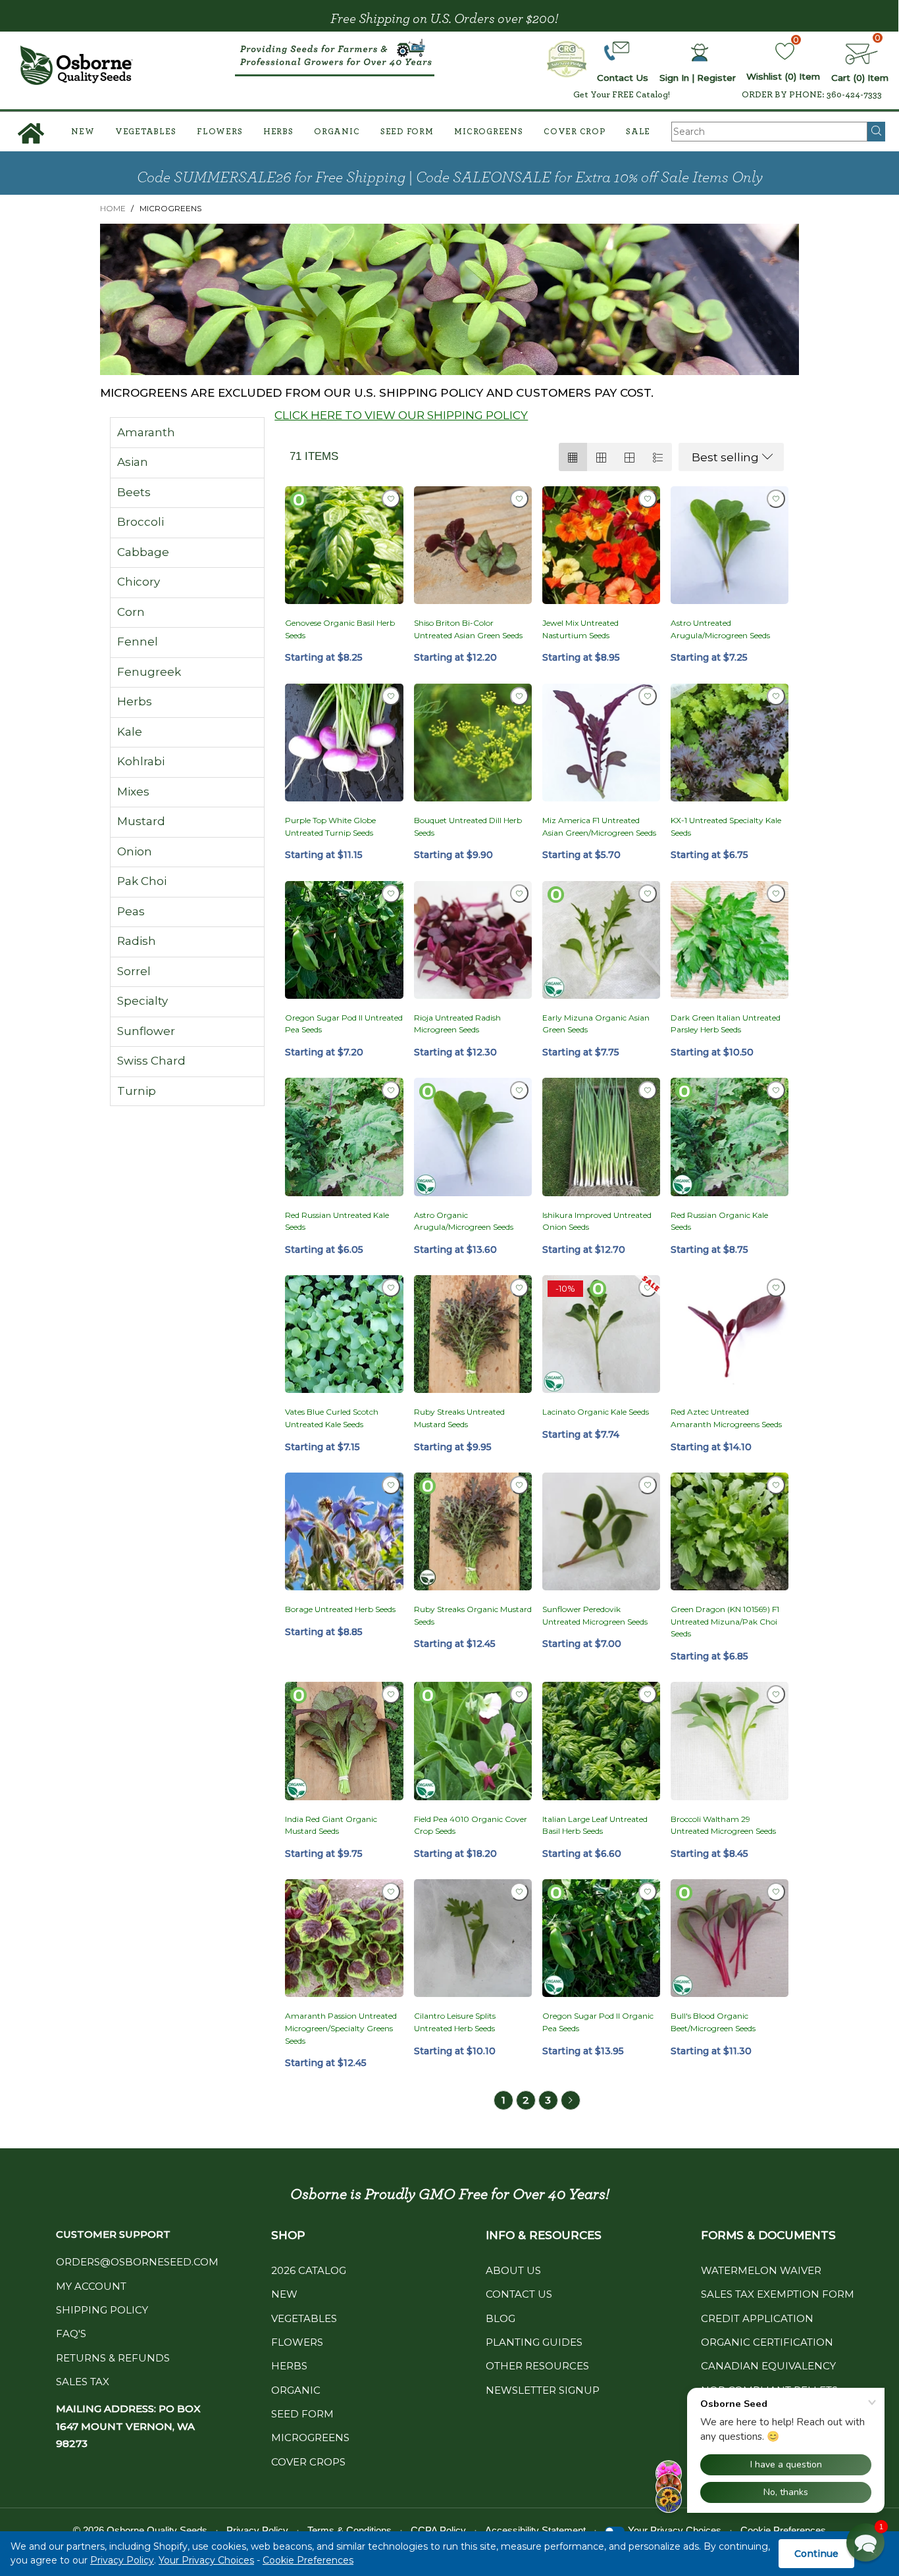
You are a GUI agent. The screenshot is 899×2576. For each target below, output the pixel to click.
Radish (137, 941)
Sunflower (146, 1031)
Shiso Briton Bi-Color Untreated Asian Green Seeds (468, 629)
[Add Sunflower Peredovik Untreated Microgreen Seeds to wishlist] (648, 1485)
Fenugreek (149, 672)
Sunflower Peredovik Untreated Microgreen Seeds (595, 1615)
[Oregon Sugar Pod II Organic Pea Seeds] (601, 1938)
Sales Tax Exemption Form (778, 2294)
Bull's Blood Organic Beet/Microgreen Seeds (713, 2022)
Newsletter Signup (543, 2390)
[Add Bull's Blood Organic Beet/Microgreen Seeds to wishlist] (776, 1892)
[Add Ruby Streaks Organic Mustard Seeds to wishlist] (519, 1485)
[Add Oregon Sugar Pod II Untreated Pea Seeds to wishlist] (391, 894)
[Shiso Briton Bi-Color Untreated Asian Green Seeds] (473, 545)
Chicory (139, 582)
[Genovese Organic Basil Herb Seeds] (344, 545)
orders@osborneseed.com (137, 2262)
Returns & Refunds (113, 2358)
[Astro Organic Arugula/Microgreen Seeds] (473, 1137)
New (83, 132)
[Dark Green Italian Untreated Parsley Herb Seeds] (730, 940)
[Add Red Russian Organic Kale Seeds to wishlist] (776, 1090)
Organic (337, 132)
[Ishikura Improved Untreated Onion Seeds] (601, 1137)
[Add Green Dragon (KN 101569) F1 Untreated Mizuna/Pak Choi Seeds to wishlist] (776, 1485)
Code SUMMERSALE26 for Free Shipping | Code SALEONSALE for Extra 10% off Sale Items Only (450, 178)
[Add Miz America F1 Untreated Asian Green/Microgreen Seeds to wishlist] (648, 696)
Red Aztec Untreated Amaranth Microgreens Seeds (726, 1418)
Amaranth (146, 432)
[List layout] (658, 457)
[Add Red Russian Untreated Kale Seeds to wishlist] (391, 1090)
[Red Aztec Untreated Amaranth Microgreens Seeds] (730, 1334)
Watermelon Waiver (761, 2270)
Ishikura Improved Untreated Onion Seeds (597, 1221)
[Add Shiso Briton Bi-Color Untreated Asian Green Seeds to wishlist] (519, 499)
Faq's (71, 2334)
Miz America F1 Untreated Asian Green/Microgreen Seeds (599, 826)
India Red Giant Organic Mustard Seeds (331, 1825)
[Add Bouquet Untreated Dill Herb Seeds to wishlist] (519, 696)
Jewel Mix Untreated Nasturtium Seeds (580, 629)
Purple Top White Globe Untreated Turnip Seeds (330, 826)
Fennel (138, 642)
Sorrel (134, 971)
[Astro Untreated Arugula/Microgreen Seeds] (730, 545)
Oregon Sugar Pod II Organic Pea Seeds (598, 2022)
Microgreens (488, 132)
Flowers (219, 132)
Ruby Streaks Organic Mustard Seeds (473, 1615)
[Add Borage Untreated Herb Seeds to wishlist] (391, 1485)
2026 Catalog (309, 2270)
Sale (638, 132)
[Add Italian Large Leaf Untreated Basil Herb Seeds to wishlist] (648, 1694)
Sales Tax (83, 2382)
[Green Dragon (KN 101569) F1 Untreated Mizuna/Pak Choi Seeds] (730, 1531)
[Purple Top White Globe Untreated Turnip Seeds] (344, 743)
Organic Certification (767, 2342)
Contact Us (519, 2294)
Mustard (141, 821)
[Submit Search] (876, 132)
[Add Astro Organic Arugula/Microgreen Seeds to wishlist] (519, 1090)
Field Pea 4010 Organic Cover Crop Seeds (471, 1825)
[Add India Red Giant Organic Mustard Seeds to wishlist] (391, 1694)
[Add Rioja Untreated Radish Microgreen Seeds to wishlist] (519, 894)
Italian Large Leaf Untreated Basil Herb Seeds (595, 1825)
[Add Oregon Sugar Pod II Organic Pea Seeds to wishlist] (648, 1892)
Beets (134, 492)
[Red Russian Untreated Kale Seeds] (344, 1137)
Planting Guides (534, 2342)
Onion (135, 851)
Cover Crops (308, 2462)
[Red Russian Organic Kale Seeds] (730, 1137)
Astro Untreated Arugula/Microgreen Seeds (720, 629)
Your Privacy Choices (206, 2560)
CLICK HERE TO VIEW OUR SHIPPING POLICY (401, 415)
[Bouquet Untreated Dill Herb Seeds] (473, 743)
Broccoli (141, 522)
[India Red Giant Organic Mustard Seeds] (344, 1741)
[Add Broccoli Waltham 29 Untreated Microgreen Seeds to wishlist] (776, 1694)
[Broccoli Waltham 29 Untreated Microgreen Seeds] (730, 1741)
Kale (130, 732)
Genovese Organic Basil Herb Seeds (340, 629)
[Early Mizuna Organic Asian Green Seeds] (601, 940)
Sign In (674, 78)
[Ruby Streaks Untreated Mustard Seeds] (473, 1334)
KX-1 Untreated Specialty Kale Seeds (726, 826)
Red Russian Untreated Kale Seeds (337, 1221)
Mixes (133, 792)
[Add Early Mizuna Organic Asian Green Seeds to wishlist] (648, 894)
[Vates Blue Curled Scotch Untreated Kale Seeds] (344, 1334)
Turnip (137, 1091)
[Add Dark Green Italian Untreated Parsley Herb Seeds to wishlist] (776, 894)
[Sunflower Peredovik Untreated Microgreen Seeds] (601, 1531)
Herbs (278, 132)
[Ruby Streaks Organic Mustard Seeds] (473, 1531)
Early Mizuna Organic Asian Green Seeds (596, 1024)
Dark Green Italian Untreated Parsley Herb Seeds (726, 1024)
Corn (131, 612)
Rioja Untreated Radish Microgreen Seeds (457, 1024)
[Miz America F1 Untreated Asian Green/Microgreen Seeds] (601, 743)
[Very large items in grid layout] (629, 457)
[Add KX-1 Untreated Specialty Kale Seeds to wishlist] (776, 696)
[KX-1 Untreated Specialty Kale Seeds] (730, 743)
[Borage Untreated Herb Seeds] (344, 1531)
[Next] (571, 2100)
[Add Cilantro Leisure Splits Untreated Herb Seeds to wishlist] (519, 1892)
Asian (133, 462)
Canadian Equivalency (768, 2366)
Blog (501, 2318)
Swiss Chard (151, 1061)
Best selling (725, 457)
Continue (816, 2554)
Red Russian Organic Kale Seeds (719, 1221)
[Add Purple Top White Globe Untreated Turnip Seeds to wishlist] (391, 696)
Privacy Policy (122, 2560)
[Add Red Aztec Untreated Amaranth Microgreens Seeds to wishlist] (776, 1288)
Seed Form (407, 132)
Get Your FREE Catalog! (622, 95)
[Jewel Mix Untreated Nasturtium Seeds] (601, 545)
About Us (513, 2270)
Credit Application (757, 2318)
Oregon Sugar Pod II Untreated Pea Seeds (344, 1024)
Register (716, 78)
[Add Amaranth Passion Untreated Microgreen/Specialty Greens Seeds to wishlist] (391, 1892)
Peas (131, 911)
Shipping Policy (102, 2310)
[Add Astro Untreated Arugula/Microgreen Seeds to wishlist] (776, 499)
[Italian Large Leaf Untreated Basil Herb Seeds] (601, 1741)
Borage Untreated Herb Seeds (340, 1609)
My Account (91, 2286)
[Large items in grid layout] (601, 457)
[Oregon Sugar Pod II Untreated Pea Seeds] (344, 940)
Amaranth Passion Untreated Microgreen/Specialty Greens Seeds (341, 2028)
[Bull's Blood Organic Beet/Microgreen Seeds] (730, 1938)
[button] (865, 2542)
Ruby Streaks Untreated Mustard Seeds (459, 1418)
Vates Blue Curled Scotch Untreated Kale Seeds (332, 1418)
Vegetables (146, 132)
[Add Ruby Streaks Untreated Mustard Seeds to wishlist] (519, 1288)
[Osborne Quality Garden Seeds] (77, 65)
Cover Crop (575, 132)
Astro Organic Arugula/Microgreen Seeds (464, 1221)
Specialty (142, 1001)
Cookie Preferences (308, 2560)
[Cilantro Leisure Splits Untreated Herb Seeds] (473, 1938)
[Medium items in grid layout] (573, 457)
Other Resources (537, 2366)
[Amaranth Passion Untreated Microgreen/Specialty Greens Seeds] (344, 1938)
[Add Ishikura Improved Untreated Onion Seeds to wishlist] (648, 1090)
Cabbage (143, 552)
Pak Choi (142, 881)
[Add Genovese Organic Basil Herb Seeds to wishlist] (391, 499)
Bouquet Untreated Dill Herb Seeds (468, 826)
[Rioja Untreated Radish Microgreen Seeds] (473, 940)
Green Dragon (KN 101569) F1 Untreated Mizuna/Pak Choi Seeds (725, 1621)
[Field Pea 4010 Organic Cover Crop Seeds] (473, 1741)
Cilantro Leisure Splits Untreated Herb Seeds (455, 2022)
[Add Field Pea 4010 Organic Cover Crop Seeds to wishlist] (519, 1694)
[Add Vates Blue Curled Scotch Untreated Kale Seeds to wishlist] (391, 1288)
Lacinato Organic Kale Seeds (596, 1412)
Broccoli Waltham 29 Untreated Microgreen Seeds (723, 1825)
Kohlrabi (141, 761)
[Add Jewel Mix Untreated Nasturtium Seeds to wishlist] (648, 499)
